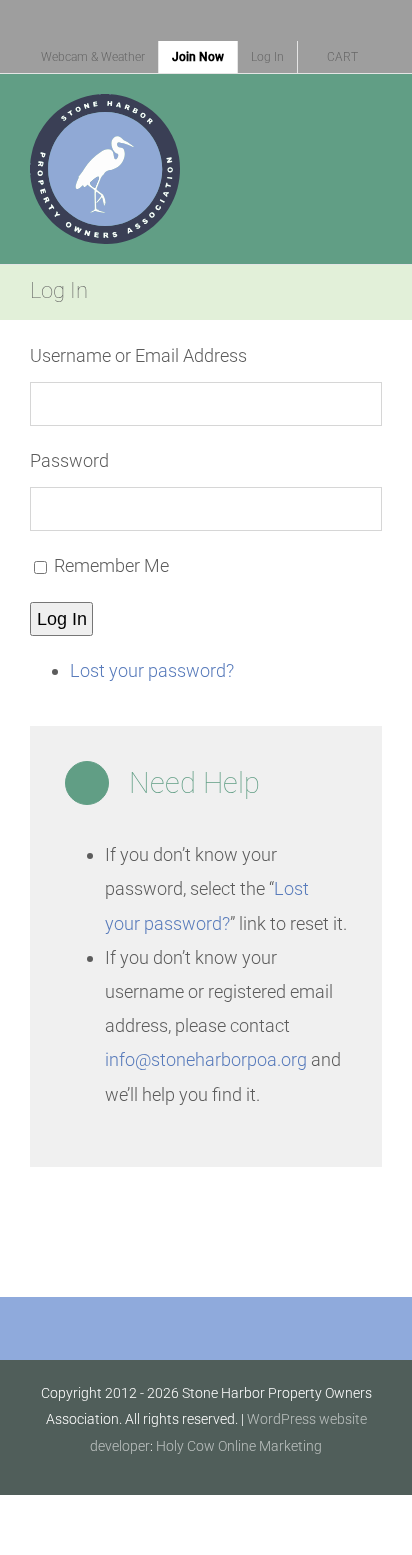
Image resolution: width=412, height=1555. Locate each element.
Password (69, 460)
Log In (62, 619)
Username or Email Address (138, 355)
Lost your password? (152, 670)
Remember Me (111, 565)
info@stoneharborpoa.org (206, 1059)
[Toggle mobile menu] (374, 119)
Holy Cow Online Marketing (239, 1446)
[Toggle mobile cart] (302, 119)
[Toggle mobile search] (338, 119)
